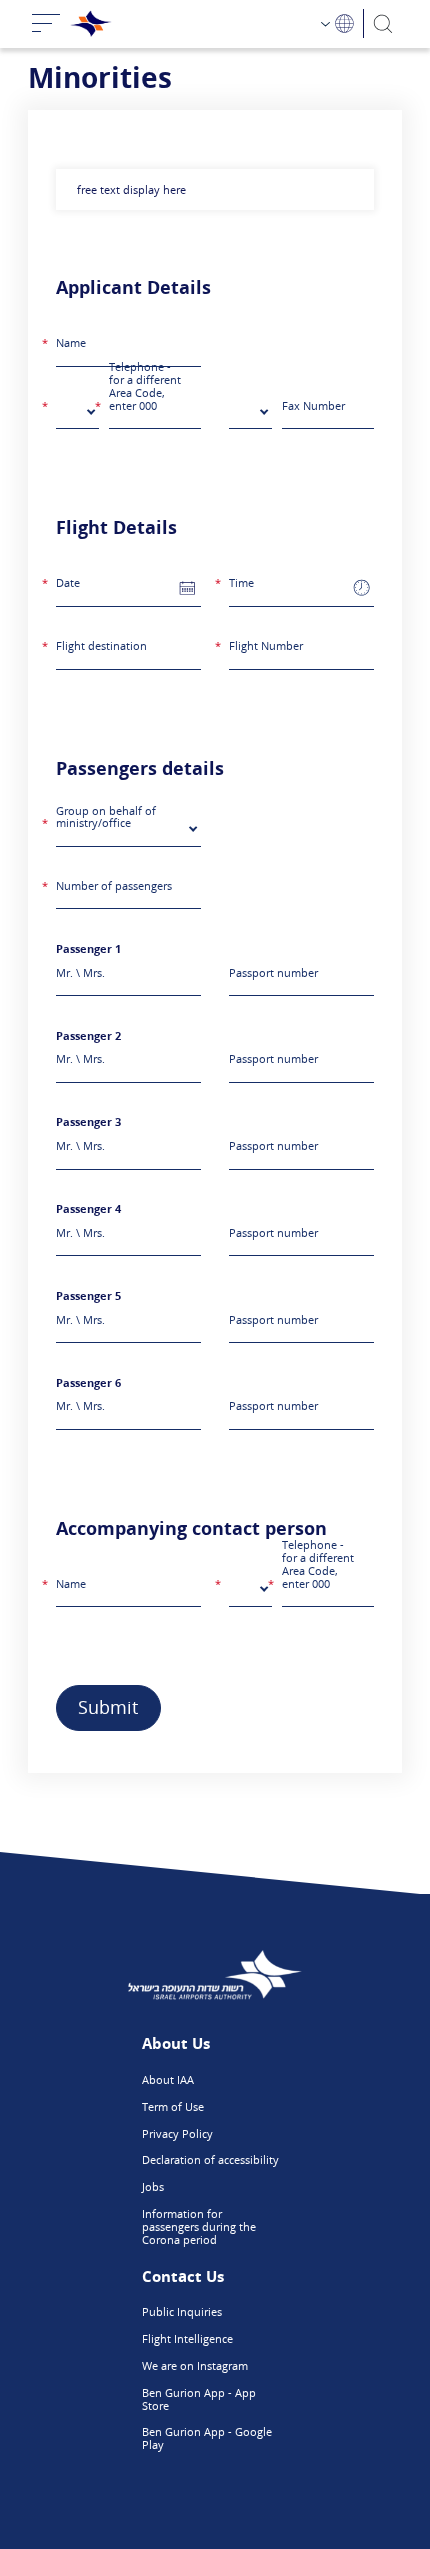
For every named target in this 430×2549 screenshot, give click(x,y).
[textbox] (71, 413)
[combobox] (77, 414)
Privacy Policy (177, 2133)
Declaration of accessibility (210, 2159)
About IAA (168, 2079)
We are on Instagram (195, 2365)
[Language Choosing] (338, 23)
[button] (188, 587)
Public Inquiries (182, 2311)
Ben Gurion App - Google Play (207, 2438)
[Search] (383, 23)
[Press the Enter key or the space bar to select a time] (362, 588)
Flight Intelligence (187, 2338)
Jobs (153, 2186)
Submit (108, 1707)
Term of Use (173, 2106)
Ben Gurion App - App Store (199, 2399)
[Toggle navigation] (46, 24)
